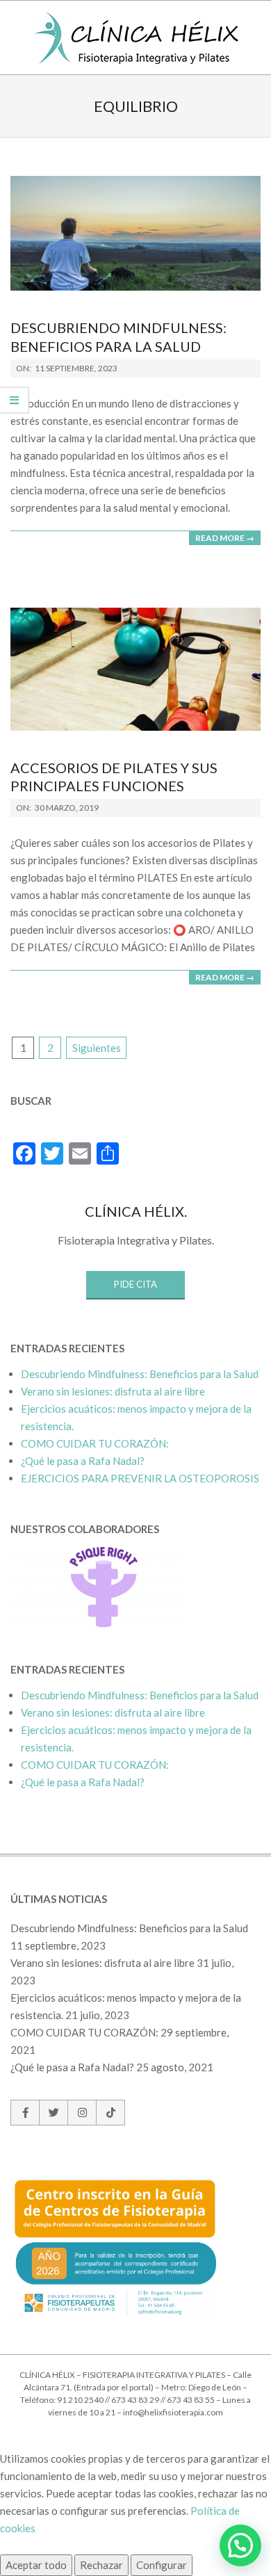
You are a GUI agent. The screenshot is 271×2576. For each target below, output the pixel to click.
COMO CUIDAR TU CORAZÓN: (95, 1443)
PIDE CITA (135, 1284)
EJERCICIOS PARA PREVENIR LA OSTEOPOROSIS (140, 1478)
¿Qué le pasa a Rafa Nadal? (83, 1461)
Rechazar (101, 2565)
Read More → (225, 538)
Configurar (162, 2565)
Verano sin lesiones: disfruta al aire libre (113, 1391)
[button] (240, 2545)
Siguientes (97, 1048)
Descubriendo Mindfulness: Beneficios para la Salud (140, 1374)
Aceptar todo (36, 2565)
